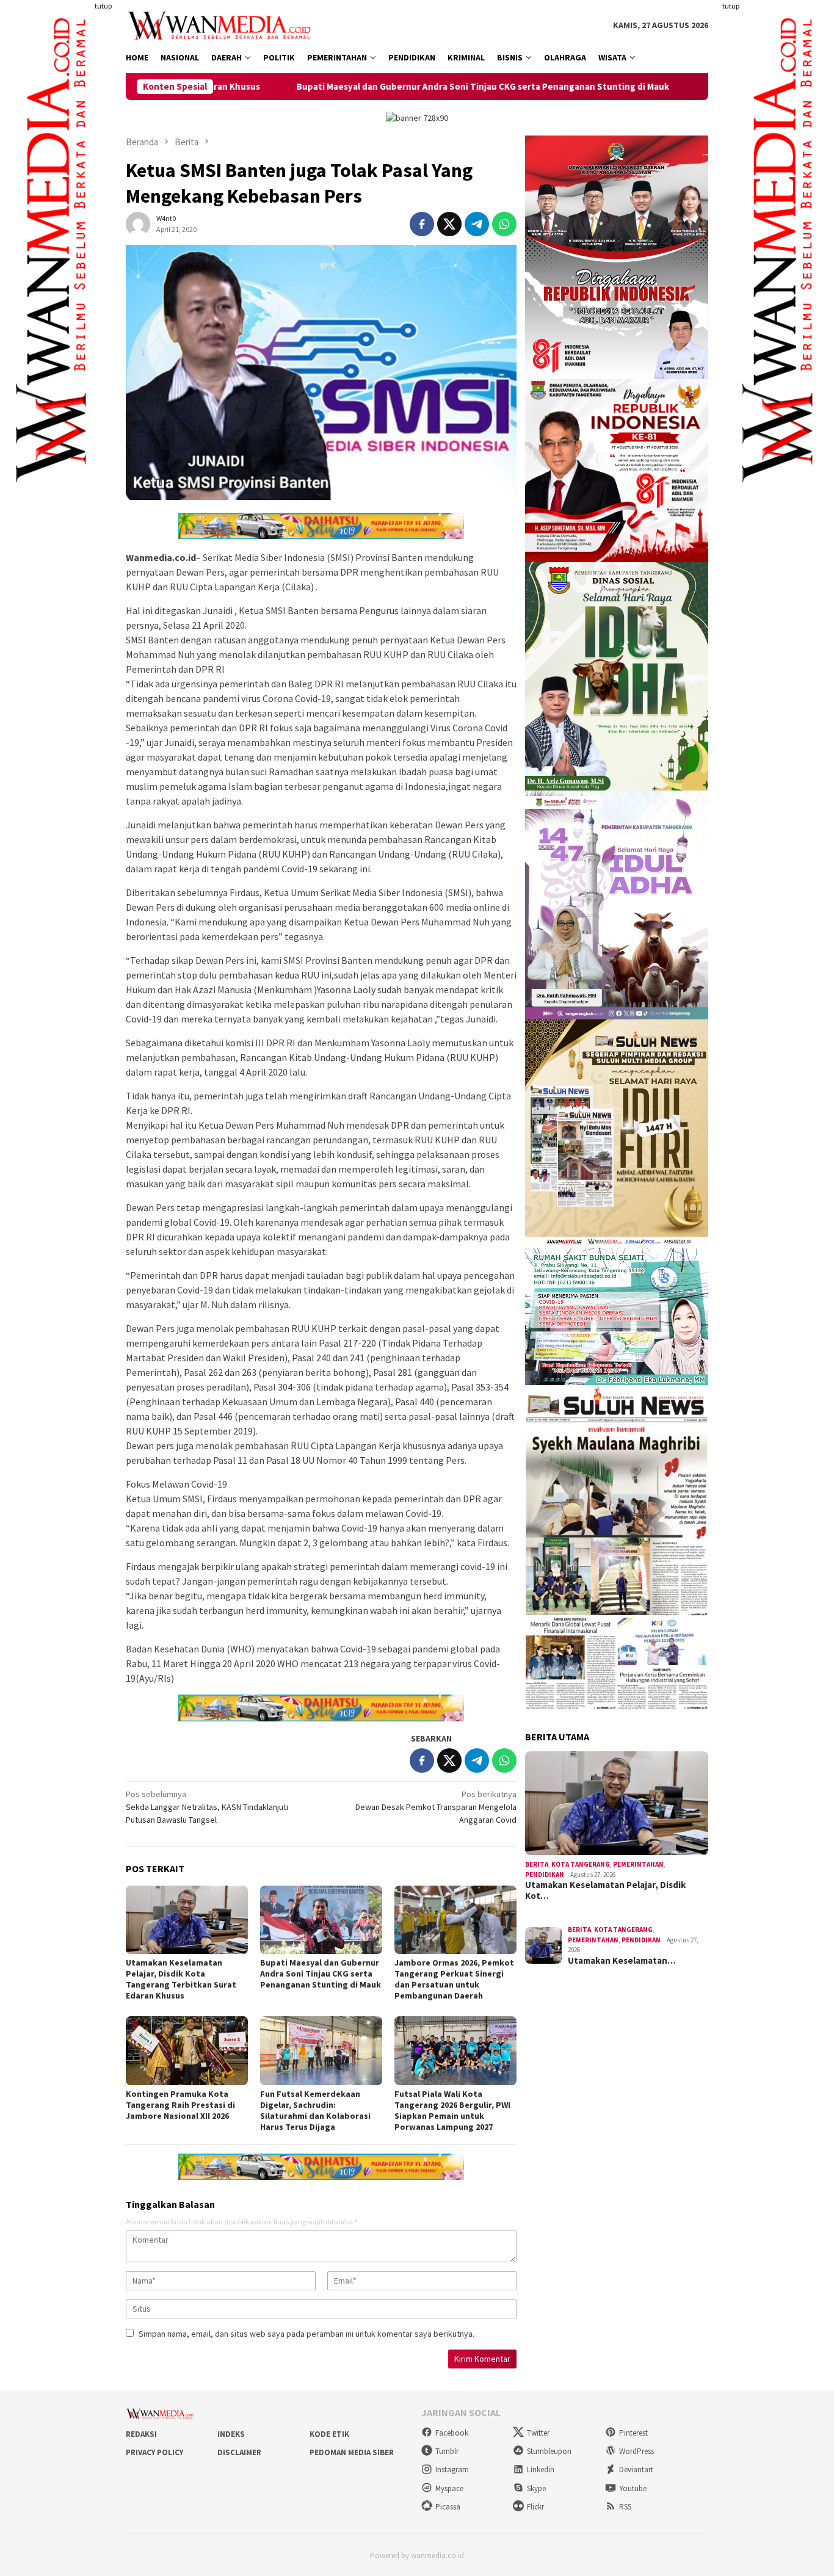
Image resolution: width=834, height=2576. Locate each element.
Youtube (633, 2488)
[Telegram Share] (477, 224)
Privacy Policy (154, 2452)
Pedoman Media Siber (352, 2452)
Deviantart (636, 2469)
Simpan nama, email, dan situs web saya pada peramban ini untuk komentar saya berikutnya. (306, 2334)
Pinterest (633, 2433)
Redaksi (141, 2434)
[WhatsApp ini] (504, 224)
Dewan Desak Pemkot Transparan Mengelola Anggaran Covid (436, 1807)
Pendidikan (545, 1875)
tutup (103, 6)
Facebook (452, 2433)
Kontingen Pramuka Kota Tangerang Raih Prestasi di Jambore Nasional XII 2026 (180, 2105)
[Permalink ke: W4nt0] (138, 223)
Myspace (449, 2488)
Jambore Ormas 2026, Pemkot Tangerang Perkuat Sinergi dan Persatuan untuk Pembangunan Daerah (454, 1979)
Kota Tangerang (581, 1864)
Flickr (535, 2507)
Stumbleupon (549, 2451)
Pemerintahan (638, 1864)
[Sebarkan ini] (422, 224)
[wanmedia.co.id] (222, 24)
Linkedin (541, 2469)
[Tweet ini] (449, 224)
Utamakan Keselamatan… (622, 1961)
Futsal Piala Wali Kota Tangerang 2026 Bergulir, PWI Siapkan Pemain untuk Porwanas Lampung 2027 (452, 2110)
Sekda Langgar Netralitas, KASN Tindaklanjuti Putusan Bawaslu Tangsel (207, 1807)
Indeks (231, 2434)
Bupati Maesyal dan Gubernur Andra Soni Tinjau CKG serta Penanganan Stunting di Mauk (357, 87)
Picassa (448, 2507)
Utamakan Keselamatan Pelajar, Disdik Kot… (605, 1890)
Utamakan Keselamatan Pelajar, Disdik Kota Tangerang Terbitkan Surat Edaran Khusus (181, 1979)
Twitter (538, 2433)
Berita (537, 1864)
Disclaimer (239, 2452)
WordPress (636, 2451)
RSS (625, 2507)
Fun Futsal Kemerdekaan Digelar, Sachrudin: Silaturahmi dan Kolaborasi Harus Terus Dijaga (315, 2110)
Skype (536, 2488)
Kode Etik (329, 2434)
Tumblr (447, 2451)
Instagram (452, 2469)
